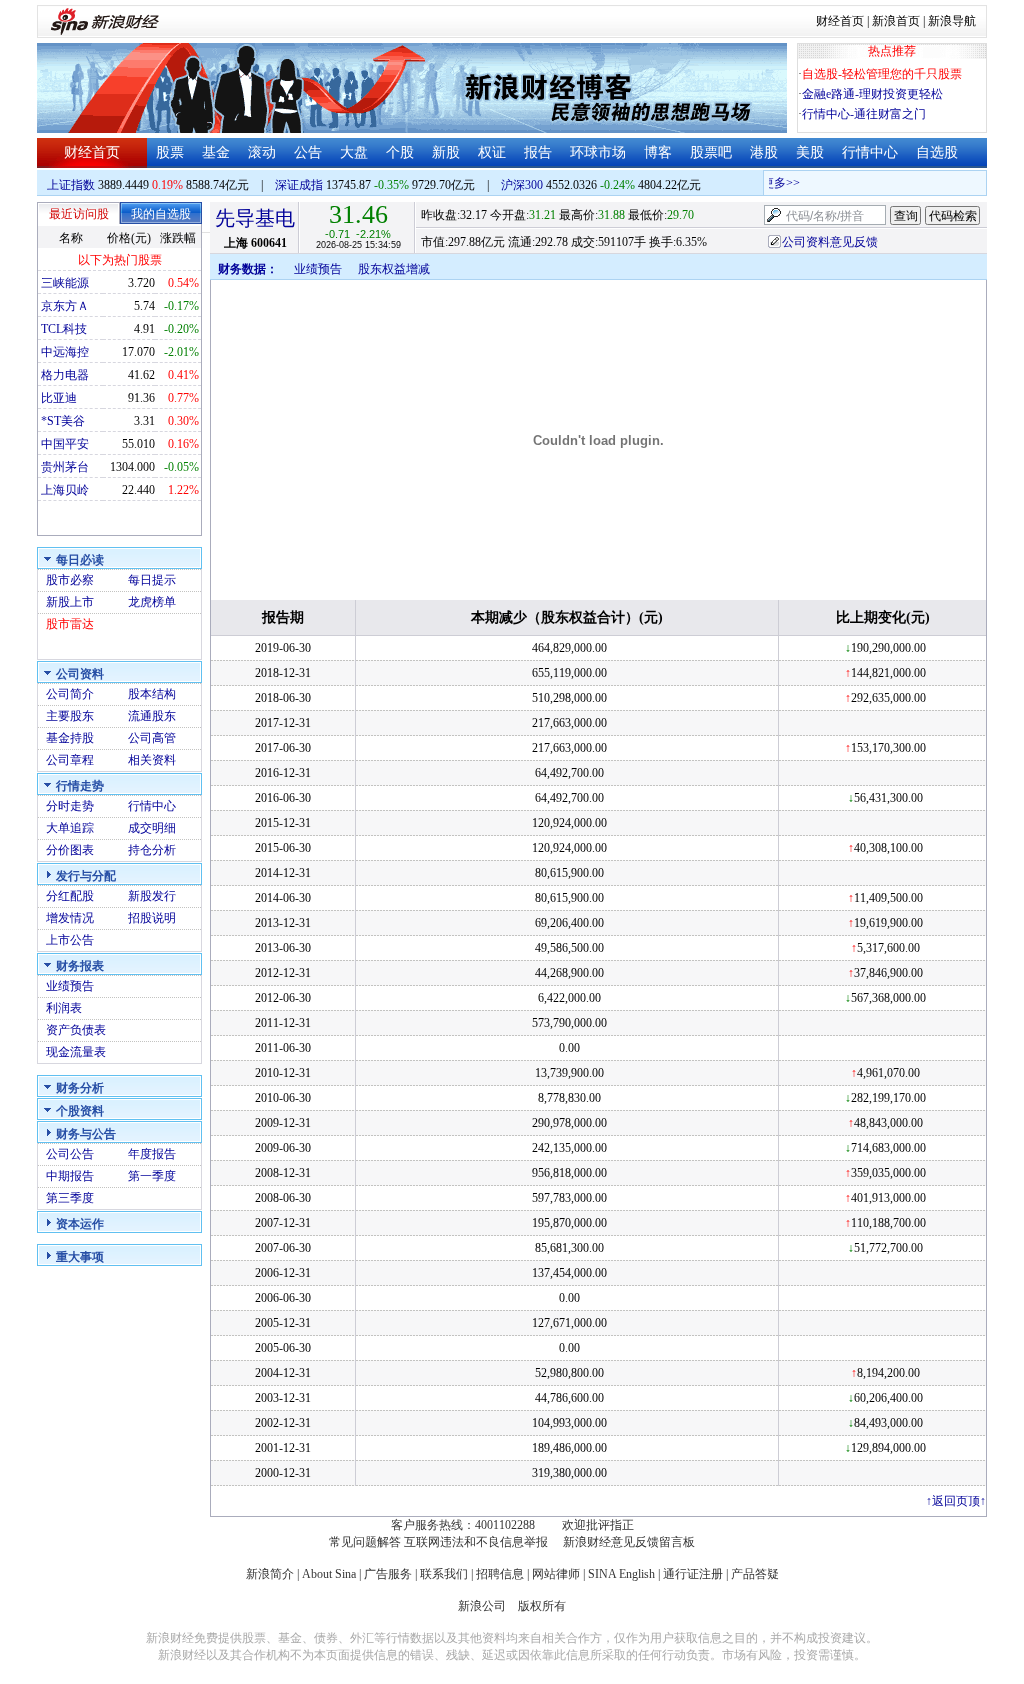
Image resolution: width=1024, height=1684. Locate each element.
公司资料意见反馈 (830, 242)
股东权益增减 (394, 269)
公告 (308, 152)
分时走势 (70, 806)
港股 (764, 152)
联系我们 (444, 1574)
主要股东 (70, 716)
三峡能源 (65, 283)
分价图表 (70, 850)
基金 (216, 152)
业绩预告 (70, 986)
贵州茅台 (65, 467)
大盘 (354, 152)
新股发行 (152, 896)
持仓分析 (152, 850)
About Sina (329, 1574)
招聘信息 (500, 1574)
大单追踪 (70, 828)
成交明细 (152, 828)
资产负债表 (76, 1030)
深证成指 (299, 185)
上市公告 (70, 940)
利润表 (64, 1008)
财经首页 (840, 21)
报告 (538, 152)
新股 (446, 152)
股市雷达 (70, 624)
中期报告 (70, 1176)
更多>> (774, 183)
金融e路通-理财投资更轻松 (872, 94)
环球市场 (598, 152)
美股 (810, 152)
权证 (492, 152)
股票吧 (711, 152)
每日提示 (152, 580)
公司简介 (70, 694)
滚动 (262, 152)
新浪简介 (270, 1574)
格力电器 (65, 375)
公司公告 (70, 1154)
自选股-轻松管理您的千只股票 (882, 74)
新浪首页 (896, 21)
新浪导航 (952, 21)
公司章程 (70, 760)
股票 (170, 152)
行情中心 (870, 152)
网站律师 (556, 1574)
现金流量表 (76, 1052)
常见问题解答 (365, 1542)
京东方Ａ (65, 306)
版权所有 (542, 1606)
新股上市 (70, 602)
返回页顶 (956, 1501)
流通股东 (152, 716)
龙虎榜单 (152, 602)
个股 (400, 152)
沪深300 (522, 185)
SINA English (621, 1574)
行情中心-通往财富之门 (864, 114)
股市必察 (70, 580)
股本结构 (152, 694)
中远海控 (65, 352)
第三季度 (70, 1198)
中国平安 (65, 444)
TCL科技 (64, 329)
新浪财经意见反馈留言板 (629, 1542)
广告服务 (388, 1574)
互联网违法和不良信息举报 (476, 1542)
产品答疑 (755, 1574)
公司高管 (152, 738)
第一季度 (152, 1176)
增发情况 (70, 918)
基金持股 (70, 738)
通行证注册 (693, 1574)
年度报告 (152, 1154)
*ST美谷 (63, 421)
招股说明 (152, 918)
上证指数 (71, 185)
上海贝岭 (65, 490)
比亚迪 (59, 398)
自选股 (937, 152)
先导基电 (255, 218)
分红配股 (70, 896)
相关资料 (152, 760)
